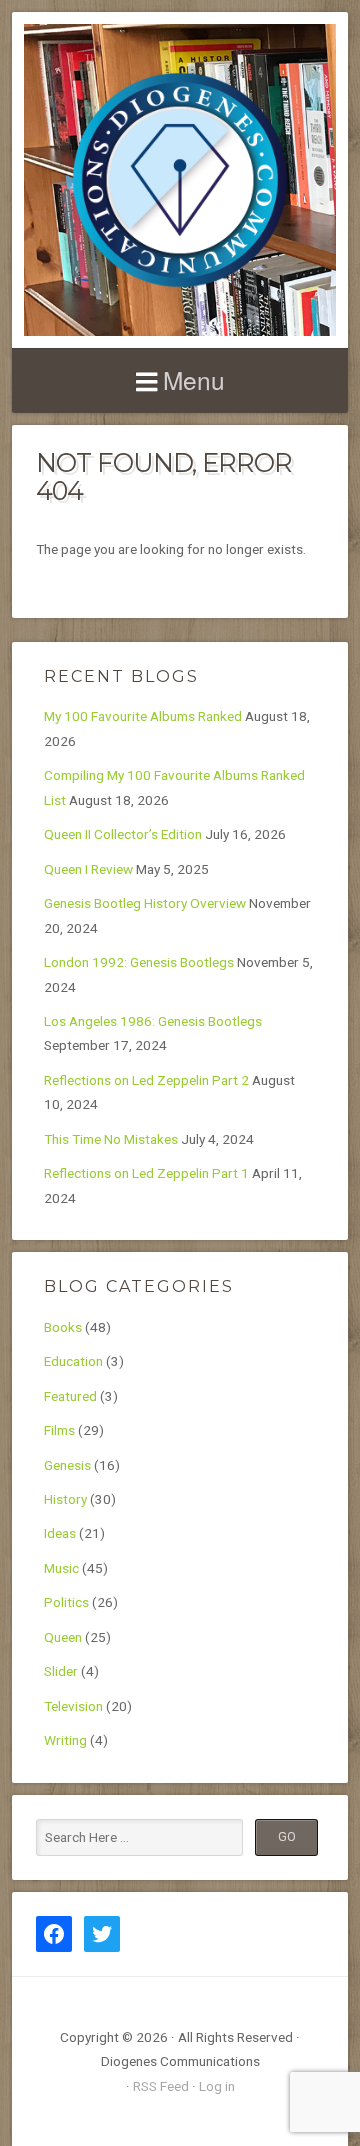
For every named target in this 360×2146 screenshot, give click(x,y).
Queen (63, 1637)
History (65, 1499)
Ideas (60, 1533)
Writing (65, 1740)
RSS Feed (161, 2086)
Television (73, 1706)
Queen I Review (88, 869)
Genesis (67, 1465)
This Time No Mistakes (111, 1139)
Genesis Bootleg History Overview (145, 903)
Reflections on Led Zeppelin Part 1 (146, 1173)
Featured (70, 1396)
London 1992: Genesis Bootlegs (139, 962)
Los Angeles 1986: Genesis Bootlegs (153, 1021)
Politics (66, 1602)
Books (63, 1327)
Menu (194, 379)
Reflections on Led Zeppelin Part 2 (146, 1080)
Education (73, 1361)
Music (61, 1568)
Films (59, 1430)
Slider (61, 1671)
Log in (217, 2086)
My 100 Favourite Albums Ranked (143, 716)
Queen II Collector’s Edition (123, 834)
